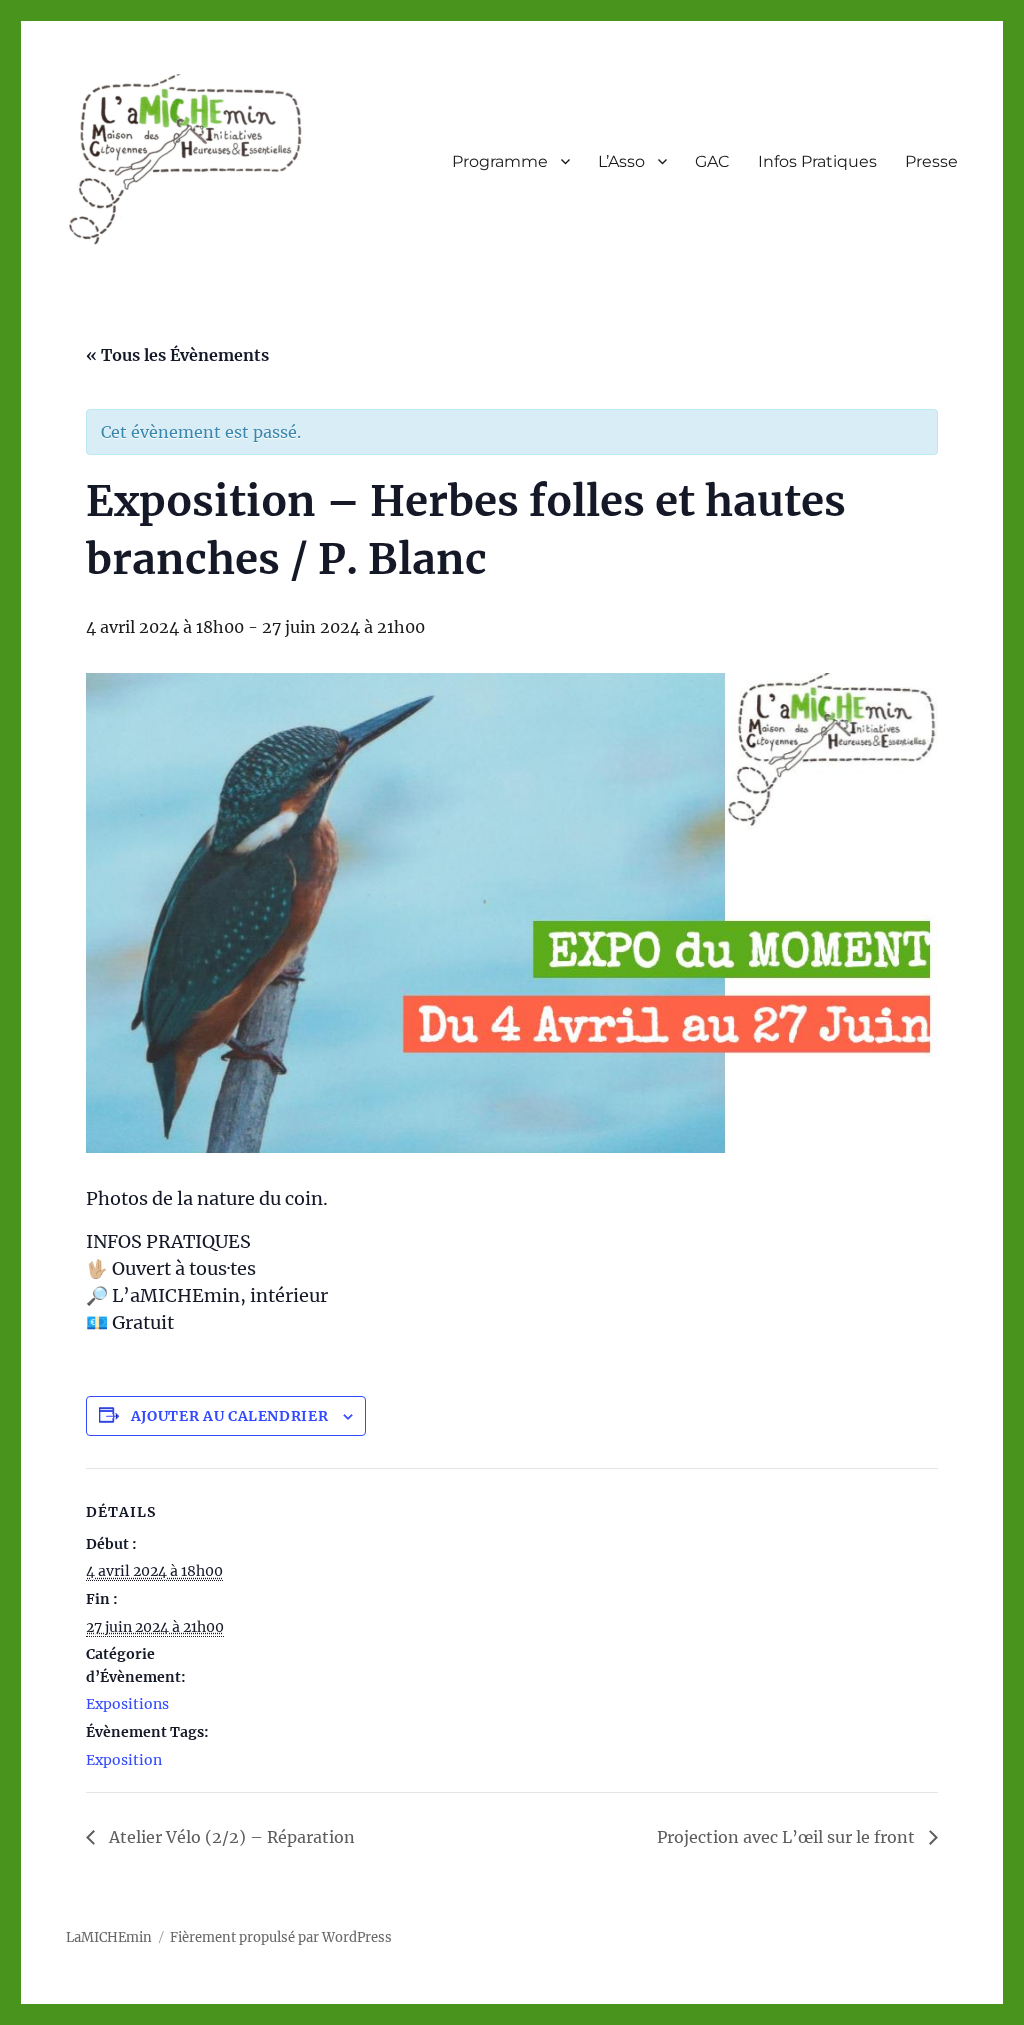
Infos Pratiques (817, 161)
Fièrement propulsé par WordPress (281, 1937)
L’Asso (621, 161)
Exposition (124, 1760)
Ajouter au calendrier (230, 1416)
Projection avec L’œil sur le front (788, 1837)
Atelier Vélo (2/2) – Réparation (230, 1837)
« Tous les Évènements (177, 355)
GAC (712, 161)
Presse (931, 161)
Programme (500, 161)
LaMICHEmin (109, 1937)
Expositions (127, 1704)
